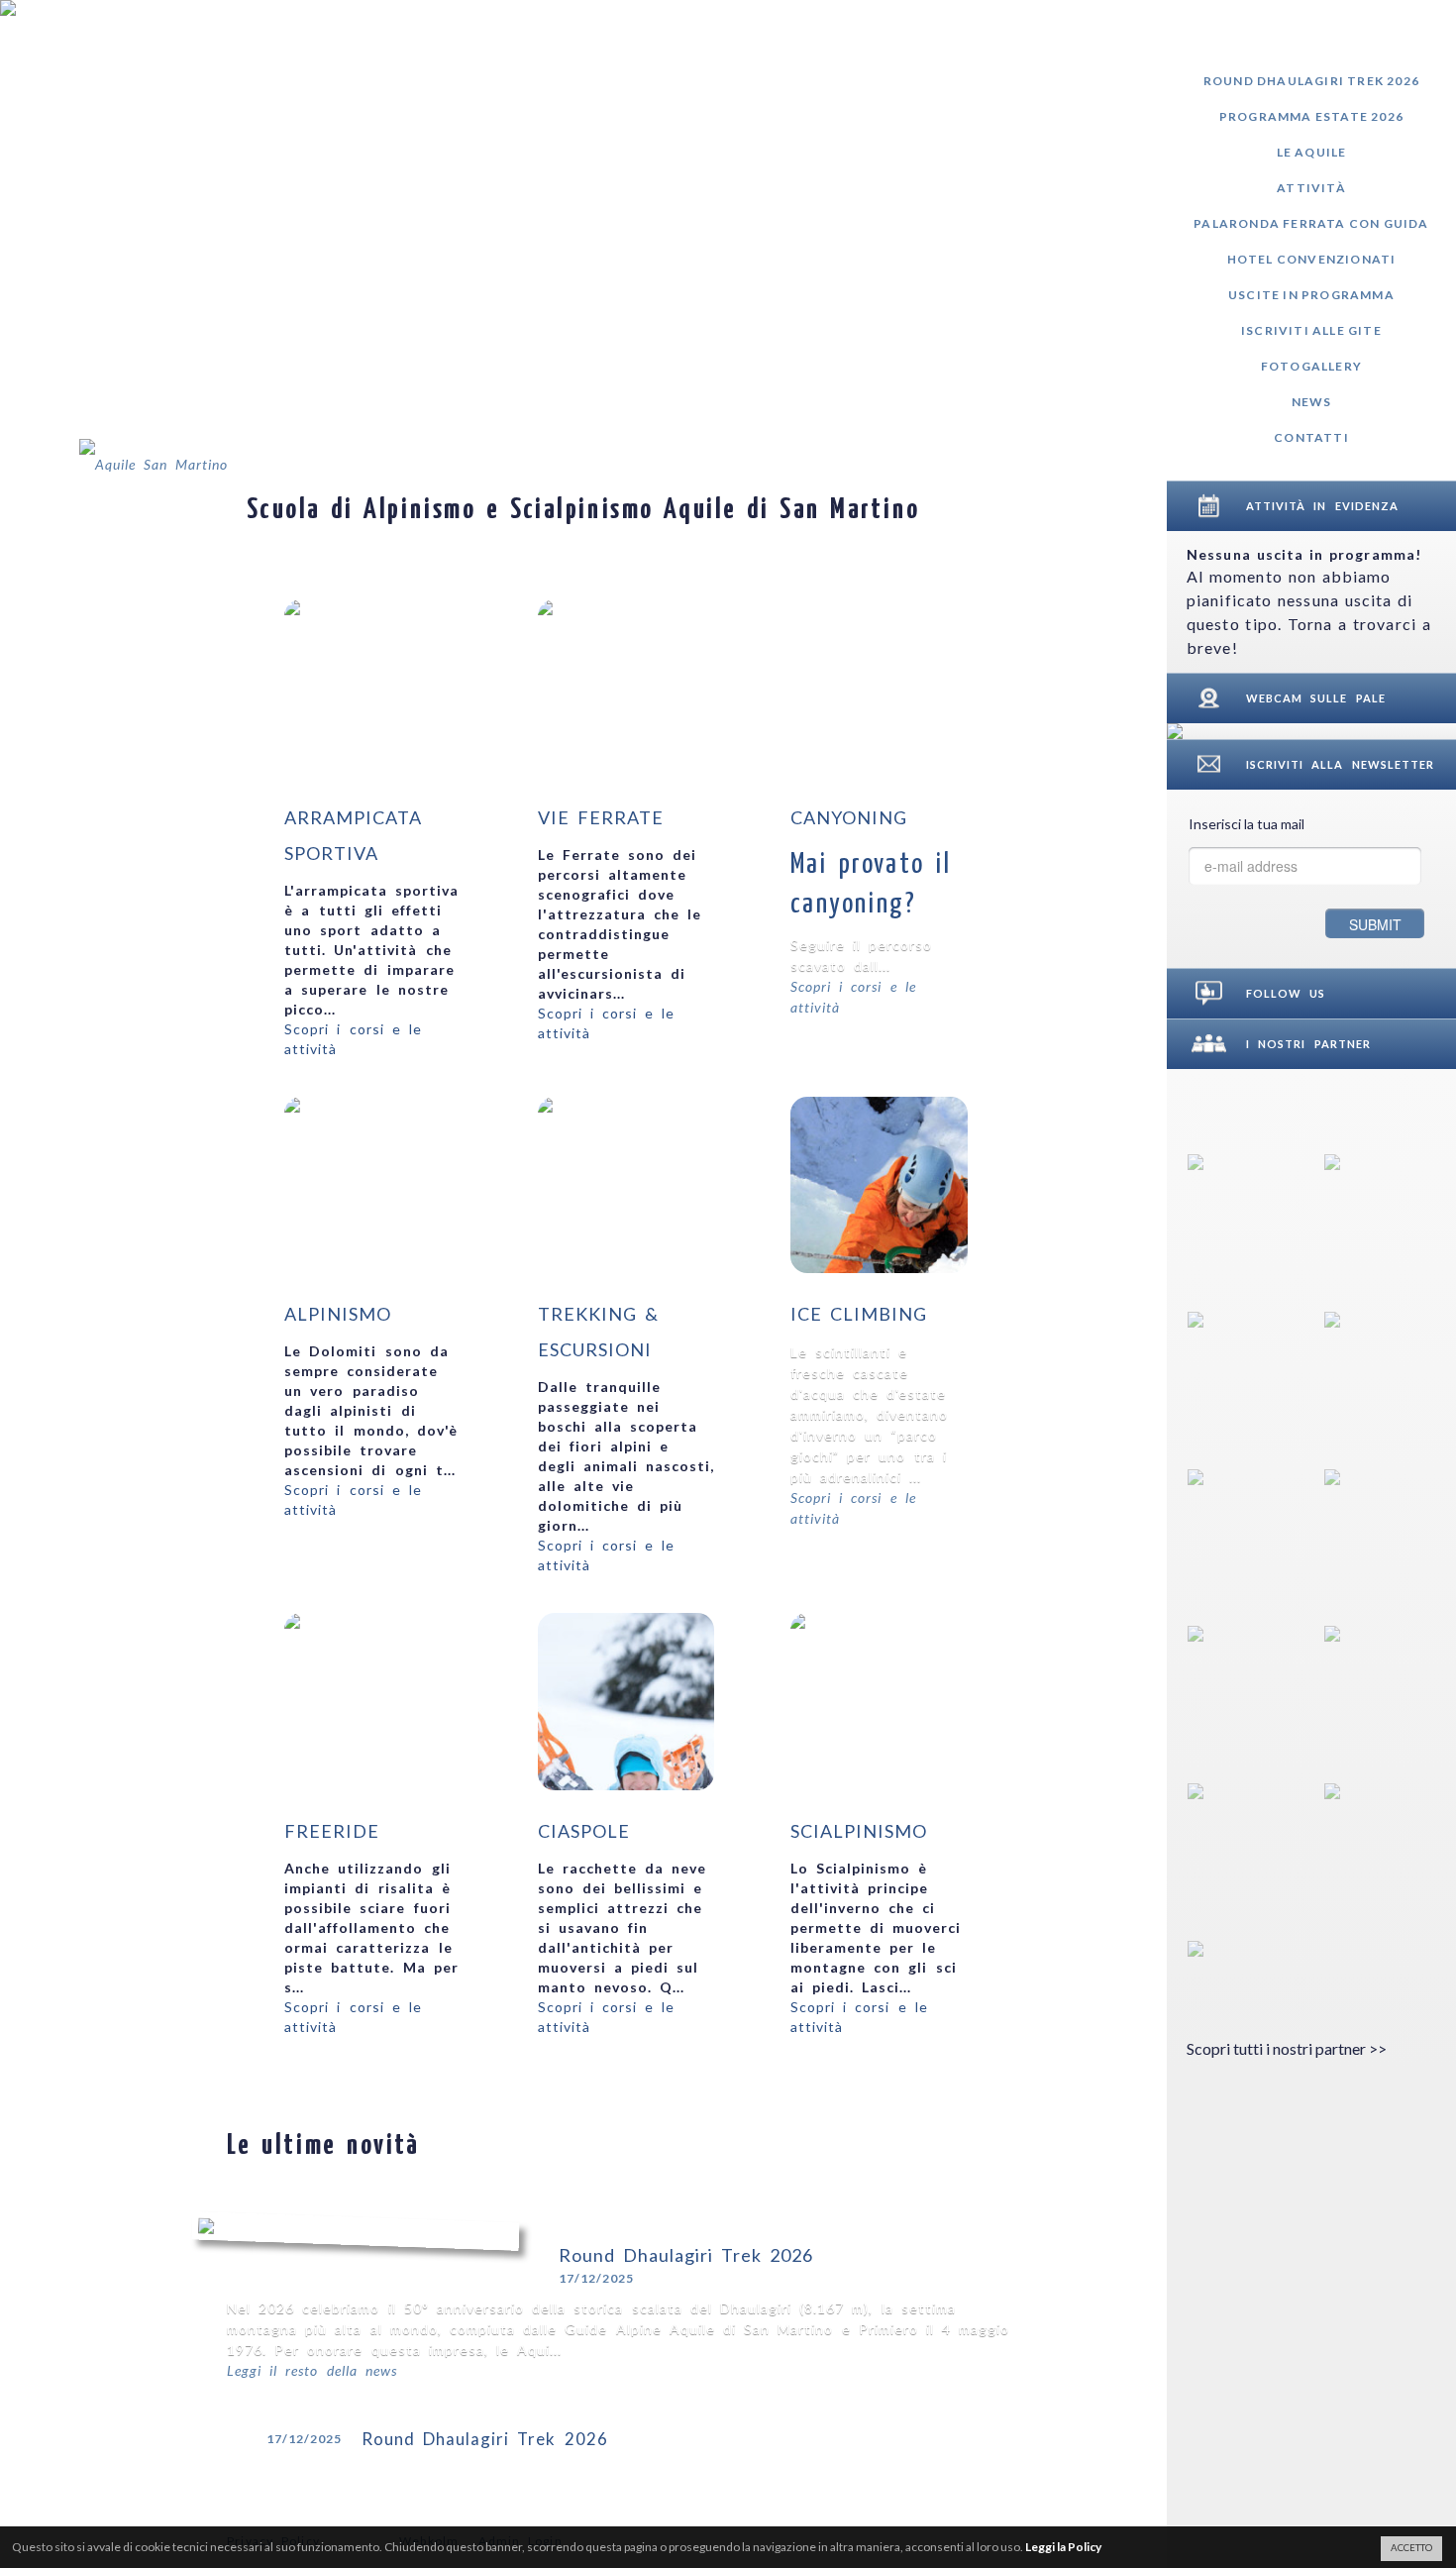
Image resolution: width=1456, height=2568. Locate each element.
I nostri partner (1308, 1044)
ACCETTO (1411, 2548)
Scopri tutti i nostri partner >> (1287, 2048)
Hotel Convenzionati (1312, 259)
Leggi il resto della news (312, 2370)
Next (1092, 505)
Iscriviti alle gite (1311, 330)
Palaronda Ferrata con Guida (1311, 223)
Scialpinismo (859, 1831)
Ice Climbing (859, 1314)
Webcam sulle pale (1316, 698)
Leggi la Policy (1063, 2547)
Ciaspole (584, 1831)
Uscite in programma (1311, 295)
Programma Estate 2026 (1311, 116)
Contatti (1311, 437)
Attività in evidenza (1322, 506)
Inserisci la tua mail (1247, 824)
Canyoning (849, 817)
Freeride (332, 1831)
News (1312, 402)
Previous (1038, 505)
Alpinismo (338, 1314)
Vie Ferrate (601, 817)
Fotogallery (1311, 366)
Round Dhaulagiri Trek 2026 (1311, 81)
